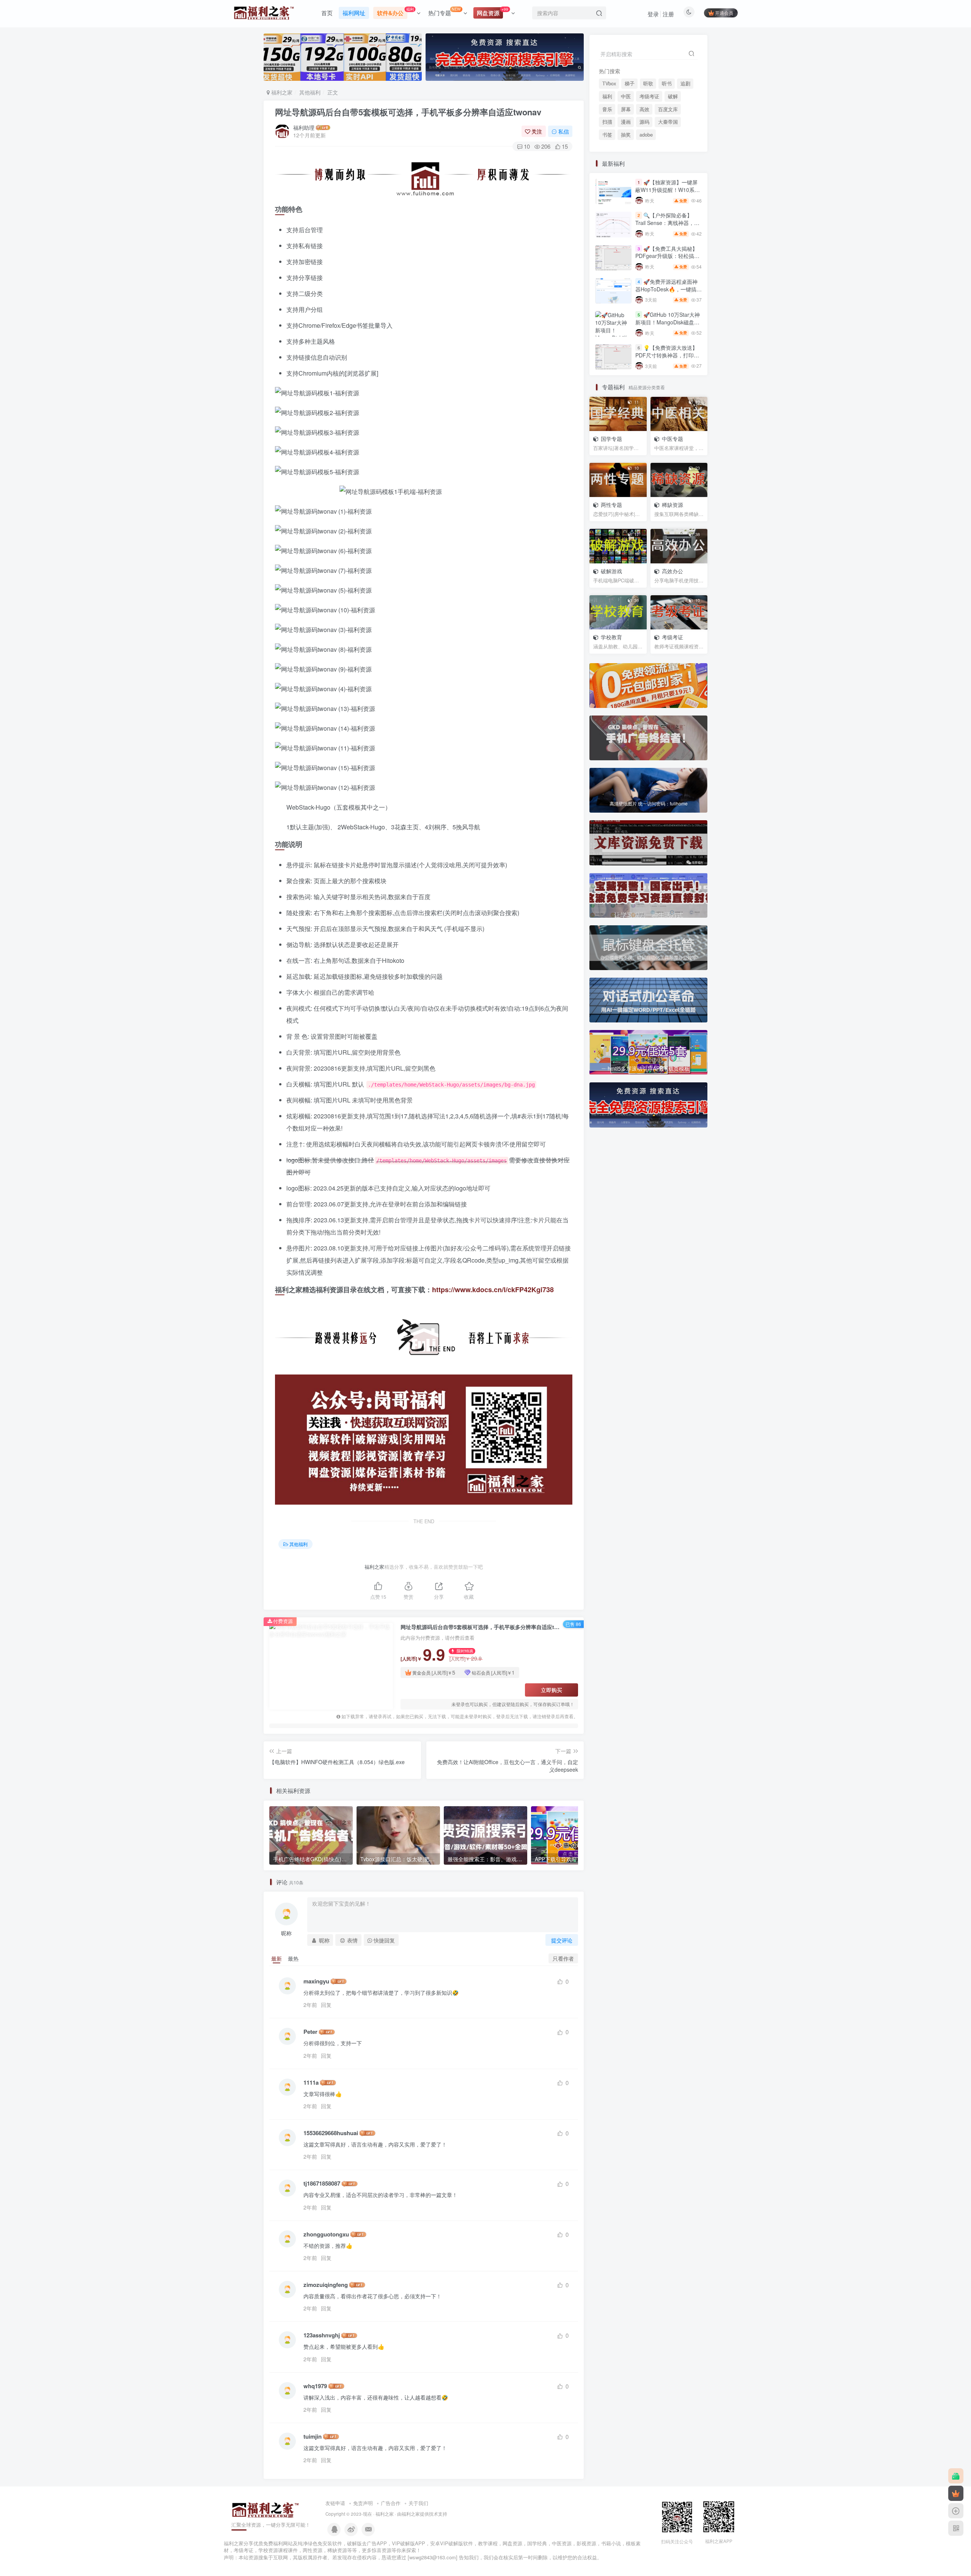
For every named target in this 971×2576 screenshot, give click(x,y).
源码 (644, 175)
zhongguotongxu (326, 2234)
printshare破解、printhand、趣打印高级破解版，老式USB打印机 (668, 716)
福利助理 (304, 127)
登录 (653, 14)
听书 (667, 83)
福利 (607, 149)
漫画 (626, 175)
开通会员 (724, 13)
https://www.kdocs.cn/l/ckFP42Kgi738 (493, 1290)
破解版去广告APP (367, 2543)
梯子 (630, 83)
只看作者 (563, 1958)
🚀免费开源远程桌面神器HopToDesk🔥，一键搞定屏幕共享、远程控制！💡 (669, 487)
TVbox (609, 83)
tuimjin (313, 2437)
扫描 (607, 175)
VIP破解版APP (409, 2543)
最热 (293, 1958)
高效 (644, 162)
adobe (646, 188)
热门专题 (445, 11)
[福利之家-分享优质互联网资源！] (266, 2509)
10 (527, 146)
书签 (607, 188)
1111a (311, 2083)
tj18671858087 (322, 2184)
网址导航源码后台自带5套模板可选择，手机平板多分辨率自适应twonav (408, 112)
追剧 (685, 83)
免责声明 (363, 2503)
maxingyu (316, 1981)
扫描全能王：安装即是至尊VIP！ (667, 778)
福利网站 (283, 2543)
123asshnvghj (322, 2335)
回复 (326, 2005)
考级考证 (649, 149)
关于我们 (418, 2503)
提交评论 (562, 1940)
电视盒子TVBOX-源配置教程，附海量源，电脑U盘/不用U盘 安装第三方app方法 (667, 749)
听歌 (648, 83)
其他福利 (310, 92)
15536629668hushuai (331, 2133)
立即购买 (551, 1690)
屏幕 (626, 162)
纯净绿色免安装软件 (320, 2543)
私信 (564, 131)
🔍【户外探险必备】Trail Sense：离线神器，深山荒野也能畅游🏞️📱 (667, 421)
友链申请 (335, 2503)
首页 (327, 13)
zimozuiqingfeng (326, 2285)
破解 (673, 149)
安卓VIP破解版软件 (452, 2543)
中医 (626, 149)
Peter (310, 2032)
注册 (668, 14)
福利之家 (281, 92)
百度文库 (668, 162)
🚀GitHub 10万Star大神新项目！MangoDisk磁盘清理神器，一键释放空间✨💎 (668, 520)
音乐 (607, 162)
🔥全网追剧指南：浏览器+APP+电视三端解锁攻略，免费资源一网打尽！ (667, 647)
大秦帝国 (668, 175)
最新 (277, 1958)
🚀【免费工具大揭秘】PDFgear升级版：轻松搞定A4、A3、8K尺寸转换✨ (667, 454)
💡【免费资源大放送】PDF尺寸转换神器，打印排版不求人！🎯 (667, 355)
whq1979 (315, 2386)
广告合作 (391, 2503)
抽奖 (626, 188)
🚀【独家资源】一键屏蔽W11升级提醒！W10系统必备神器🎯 (668, 388)
